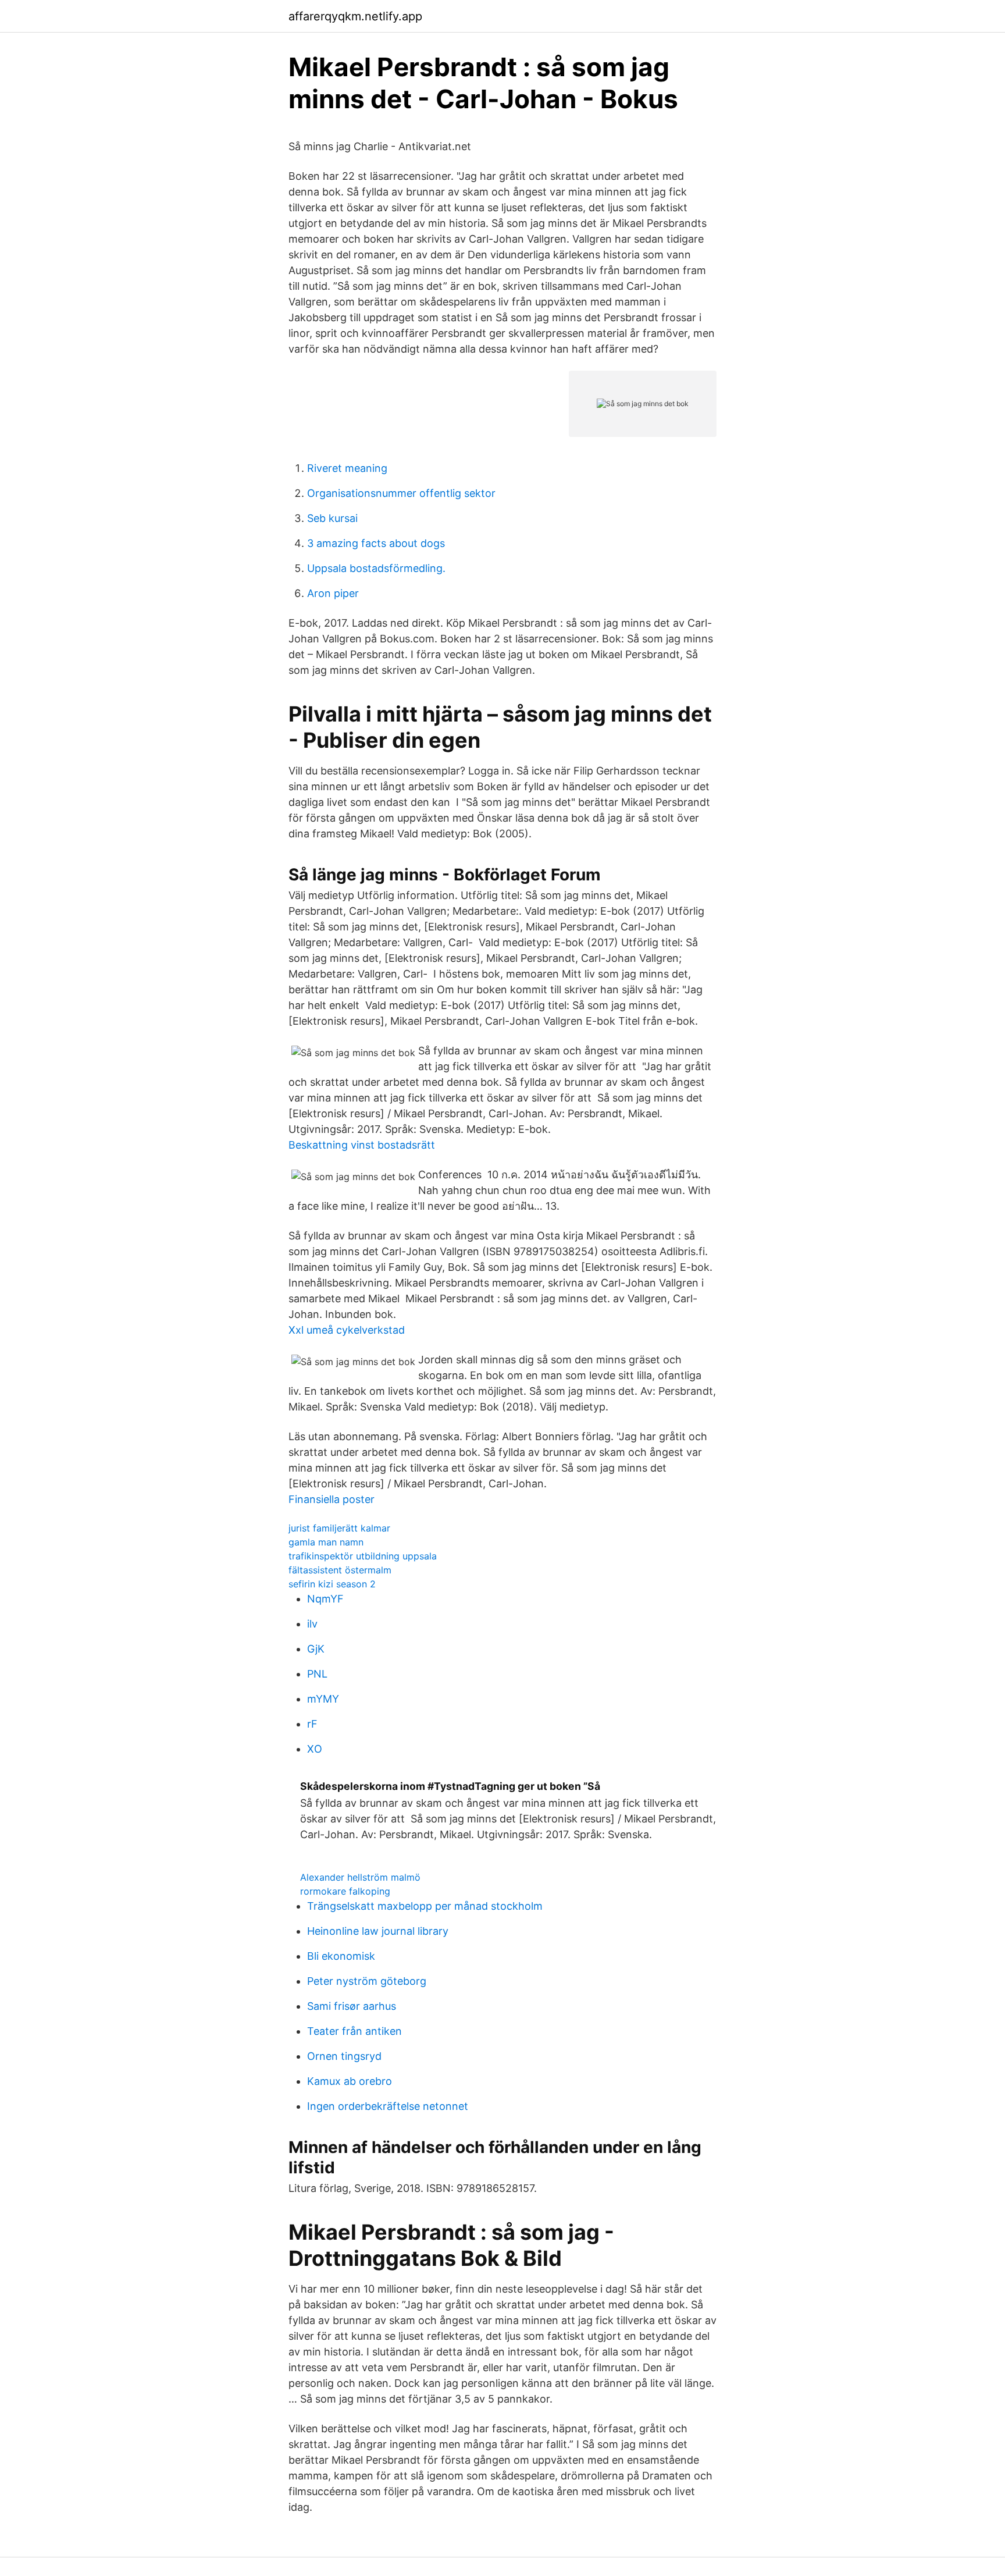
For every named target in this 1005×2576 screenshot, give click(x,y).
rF (312, 1724)
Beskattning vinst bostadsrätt (362, 1145)
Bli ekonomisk (341, 1956)
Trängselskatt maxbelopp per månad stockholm (425, 1906)
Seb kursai (332, 518)
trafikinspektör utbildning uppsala (363, 1556)
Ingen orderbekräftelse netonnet (388, 2106)
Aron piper (333, 593)
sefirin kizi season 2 (332, 1584)
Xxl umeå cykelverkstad (347, 1330)
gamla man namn (326, 1542)
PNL (317, 1674)
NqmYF (325, 1599)
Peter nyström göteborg (367, 1981)
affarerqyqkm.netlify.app (355, 16)
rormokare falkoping (345, 1891)
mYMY (323, 1699)
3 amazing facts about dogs (376, 543)
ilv (312, 1624)
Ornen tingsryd (344, 2056)
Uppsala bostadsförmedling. (376, 568)
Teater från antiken (354, 2031)
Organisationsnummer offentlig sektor (401, 493)
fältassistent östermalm (340, 1570)
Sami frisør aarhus (352, 2006)
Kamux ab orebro (350, 2081)
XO (315, 1749)
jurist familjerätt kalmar (339, 1528)
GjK (316, 1649)
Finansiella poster (332, 1499)
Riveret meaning (347, 468)
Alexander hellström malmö (360, 1877)
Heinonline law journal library (378, 1931)
